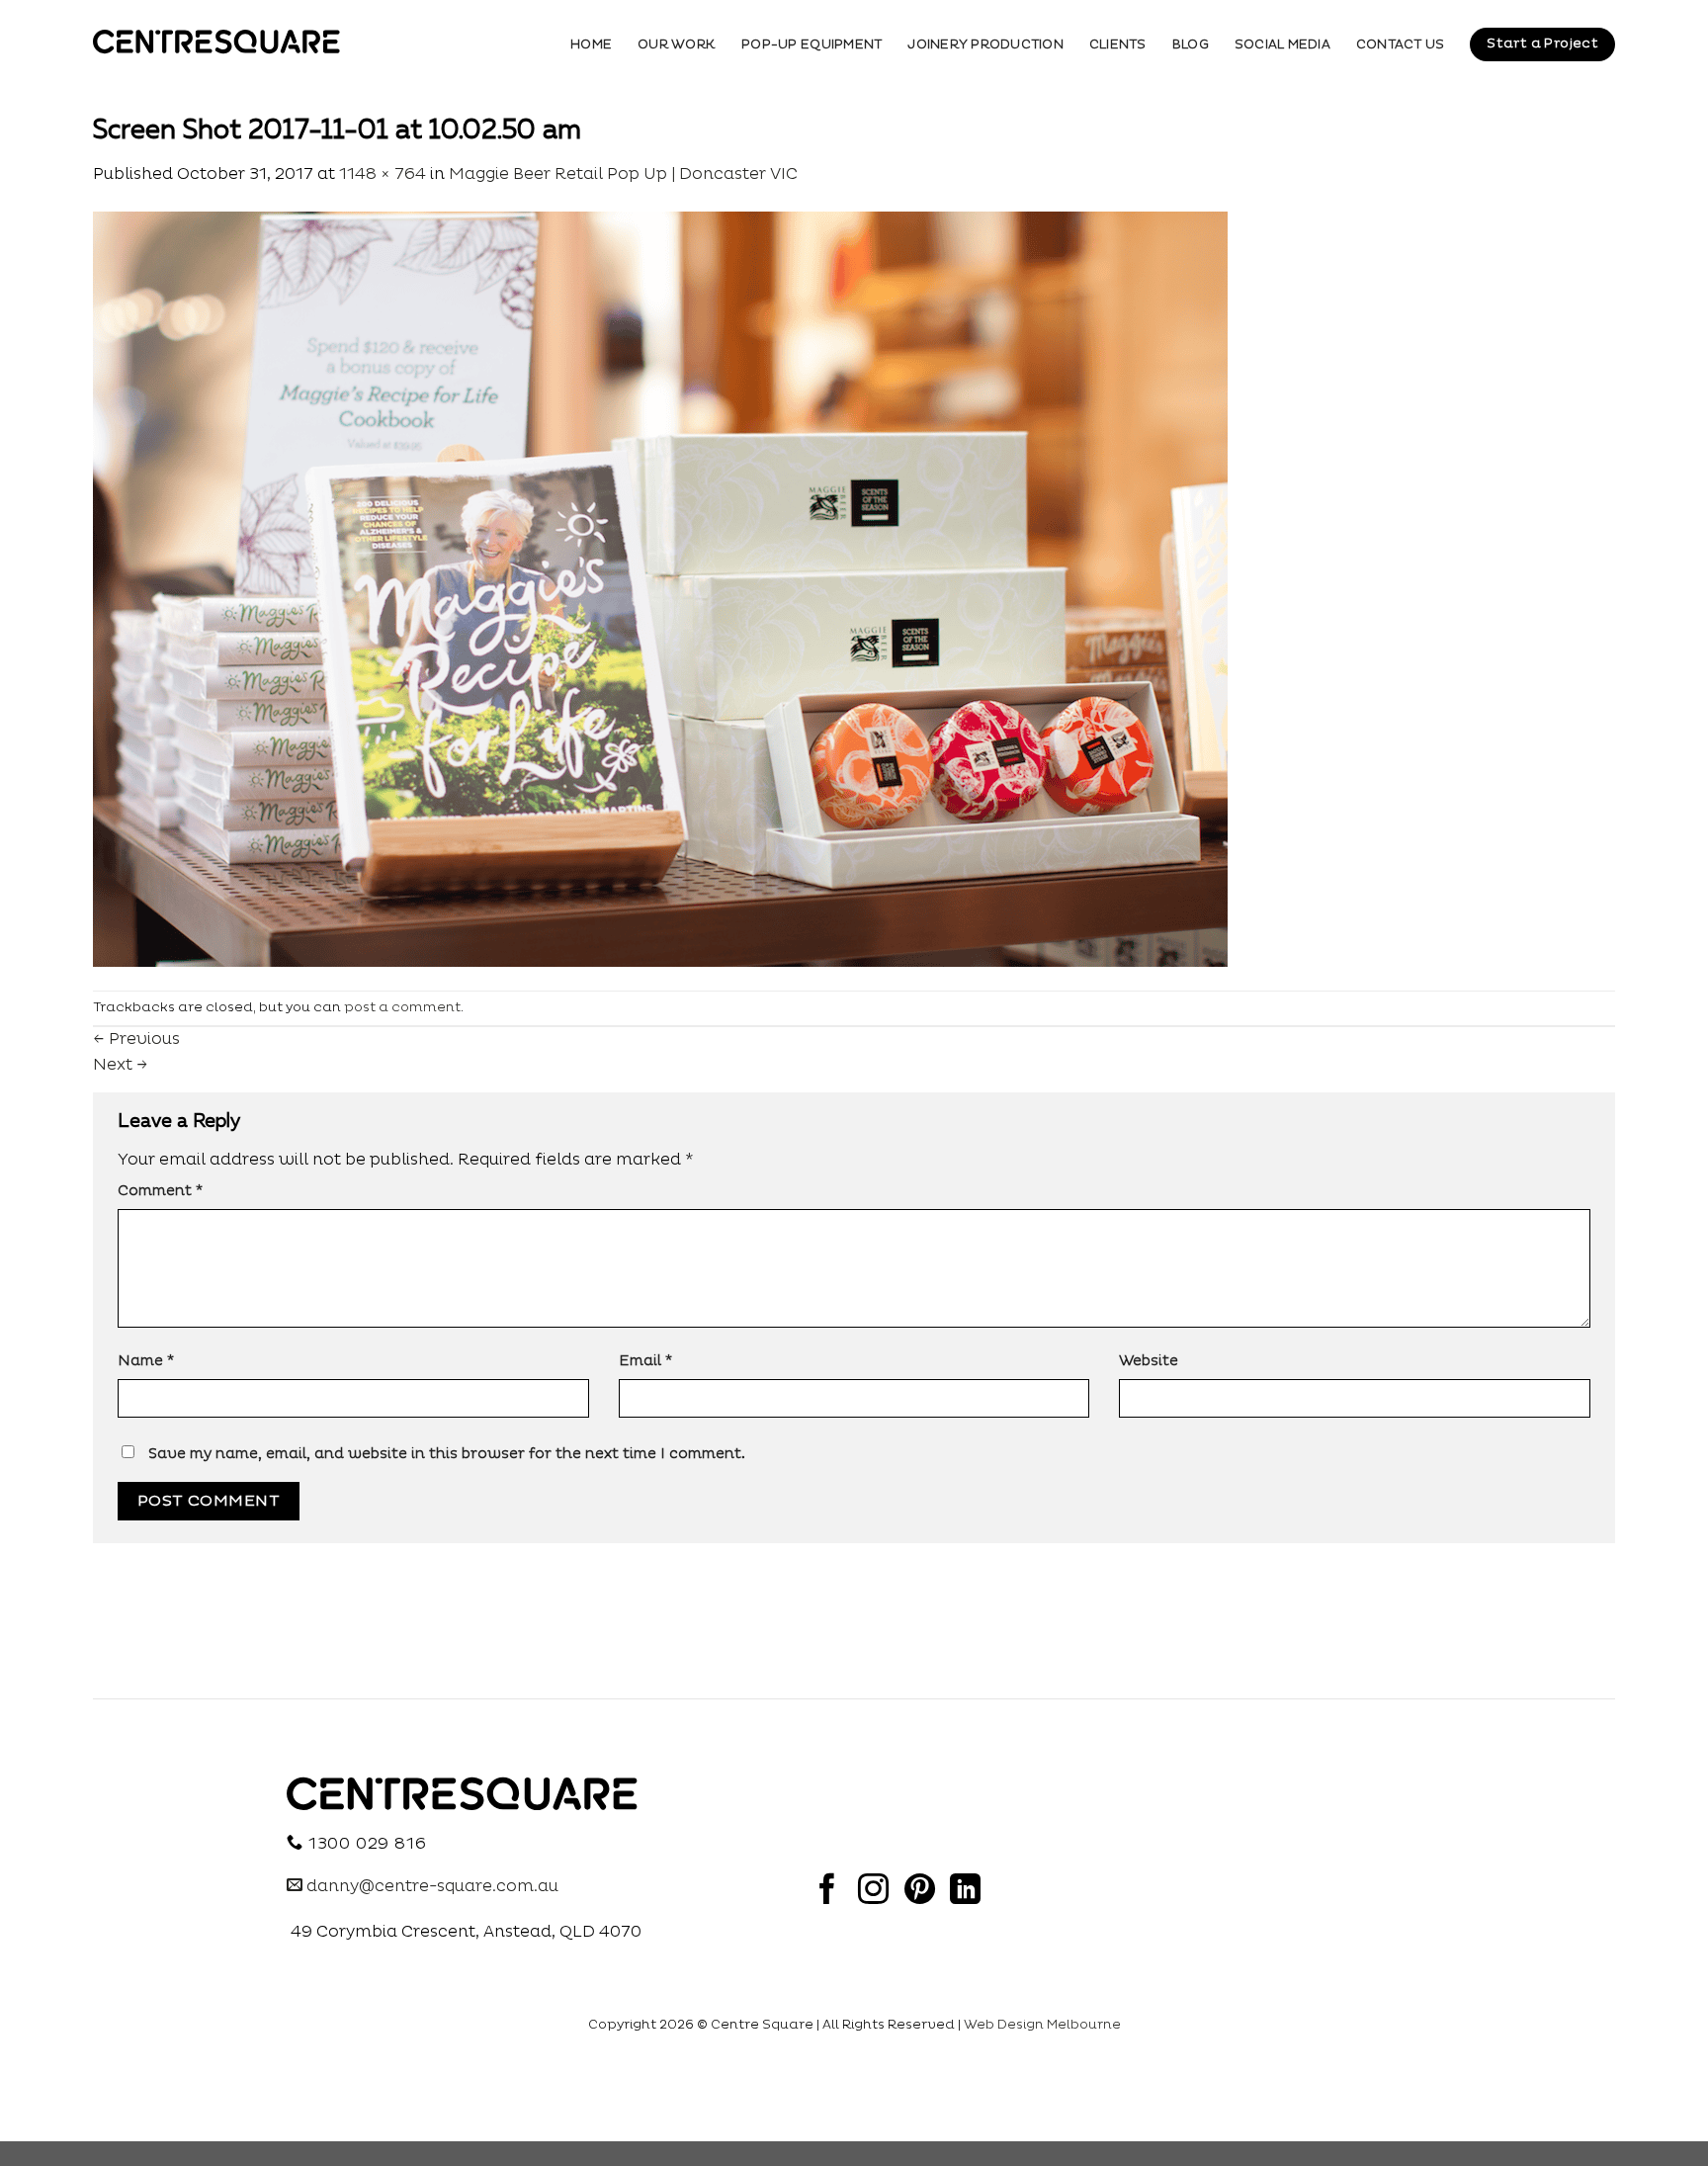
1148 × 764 (383, 174)
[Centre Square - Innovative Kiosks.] (216, 42)
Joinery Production (985, 44)
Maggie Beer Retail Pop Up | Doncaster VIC (623, 174)
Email (645, 1361)
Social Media (1282, 44)
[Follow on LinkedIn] (965, 1892)
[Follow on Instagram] (873, 1892)
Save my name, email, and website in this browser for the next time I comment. (447, 1454)
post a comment (402, 1007)
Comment (160, 1191)
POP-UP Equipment (811, 44)
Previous (136, 1039)
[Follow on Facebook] (827, 1892)
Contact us (1401, 44)
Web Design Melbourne (1042, 2025)
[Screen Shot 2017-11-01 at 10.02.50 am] (660, 588)
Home (591, 44)
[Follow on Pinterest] (920, 1892)
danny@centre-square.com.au (430, 1886)
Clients (1118, 44)
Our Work (677, 44)
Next (121, 1065)
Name (146, 1361)
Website (1149, 1361)
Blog (1191, 44)
